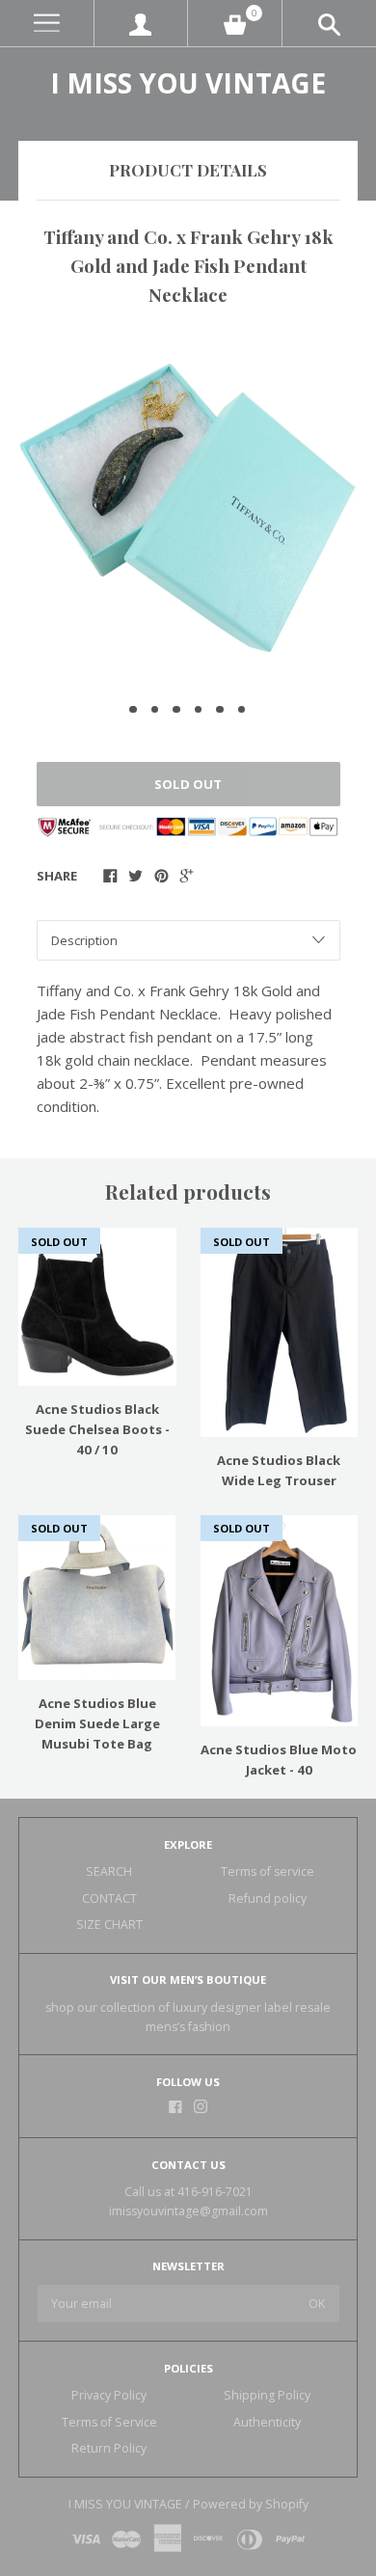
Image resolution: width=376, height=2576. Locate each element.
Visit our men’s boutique (188, 1979)
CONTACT (109, 1898)
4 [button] (199, 710)
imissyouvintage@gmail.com (188, 2211)
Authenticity (267, 2422)
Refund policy (268, 1898)
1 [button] (133, 710)
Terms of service (268, 1871)
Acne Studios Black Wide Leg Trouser (279, 1470)
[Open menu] (47, 24)
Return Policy (109, 2448)
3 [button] (176, 710)
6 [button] (242, 710)
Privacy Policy (109, 2395)
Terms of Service (109, 2422)
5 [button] (220, 710)
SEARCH (109, 1871)
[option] (188, 508)
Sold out (188, 784)
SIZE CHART (109, 1925)
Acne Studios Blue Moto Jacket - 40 (279, 1760)
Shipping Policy (267, 2395)
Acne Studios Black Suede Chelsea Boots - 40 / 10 (97, 1429)
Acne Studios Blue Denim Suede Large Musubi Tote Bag (97, 1723)
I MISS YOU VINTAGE (188, 83)
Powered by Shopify (251, 2504)
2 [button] (155, 710)
